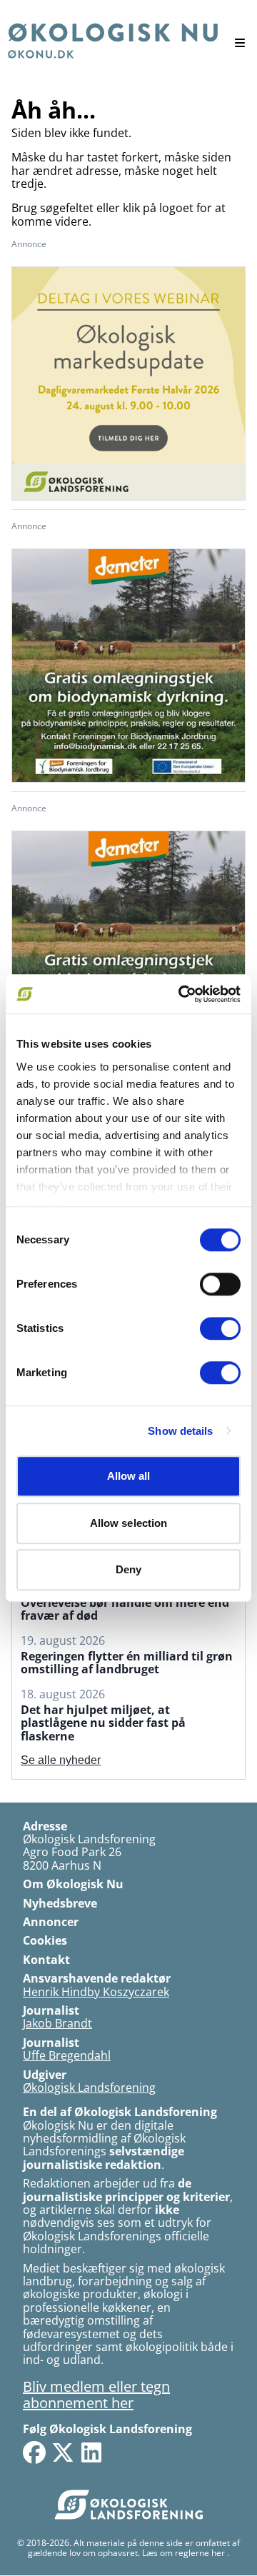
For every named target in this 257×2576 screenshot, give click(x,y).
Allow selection (129, 1523)
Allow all (129, 1476)
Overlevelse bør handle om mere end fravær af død (125, 1609)
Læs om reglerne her (183, 2553)
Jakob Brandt (57, 2023)
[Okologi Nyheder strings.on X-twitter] (63, 2452)
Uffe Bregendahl (67, 2055)
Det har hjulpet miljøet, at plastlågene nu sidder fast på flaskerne (103, 1723)
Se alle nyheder (61, 1760)
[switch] (220, 1284)
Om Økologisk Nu (73, 1884)
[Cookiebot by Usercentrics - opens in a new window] (181, 994)
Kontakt (46, 1960)
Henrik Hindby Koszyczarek (96, 1992)
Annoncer (51, 1922)
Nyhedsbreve (60, 1903)
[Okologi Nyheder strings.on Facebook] (34, 2452)
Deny (128, 1569)
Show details (180, 1431)
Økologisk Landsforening (89, 2088)
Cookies (45, 1940)
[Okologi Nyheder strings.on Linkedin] (91, 2452)
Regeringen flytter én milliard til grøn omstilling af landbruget (127, 1663)
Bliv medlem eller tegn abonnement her (96, 2395)
